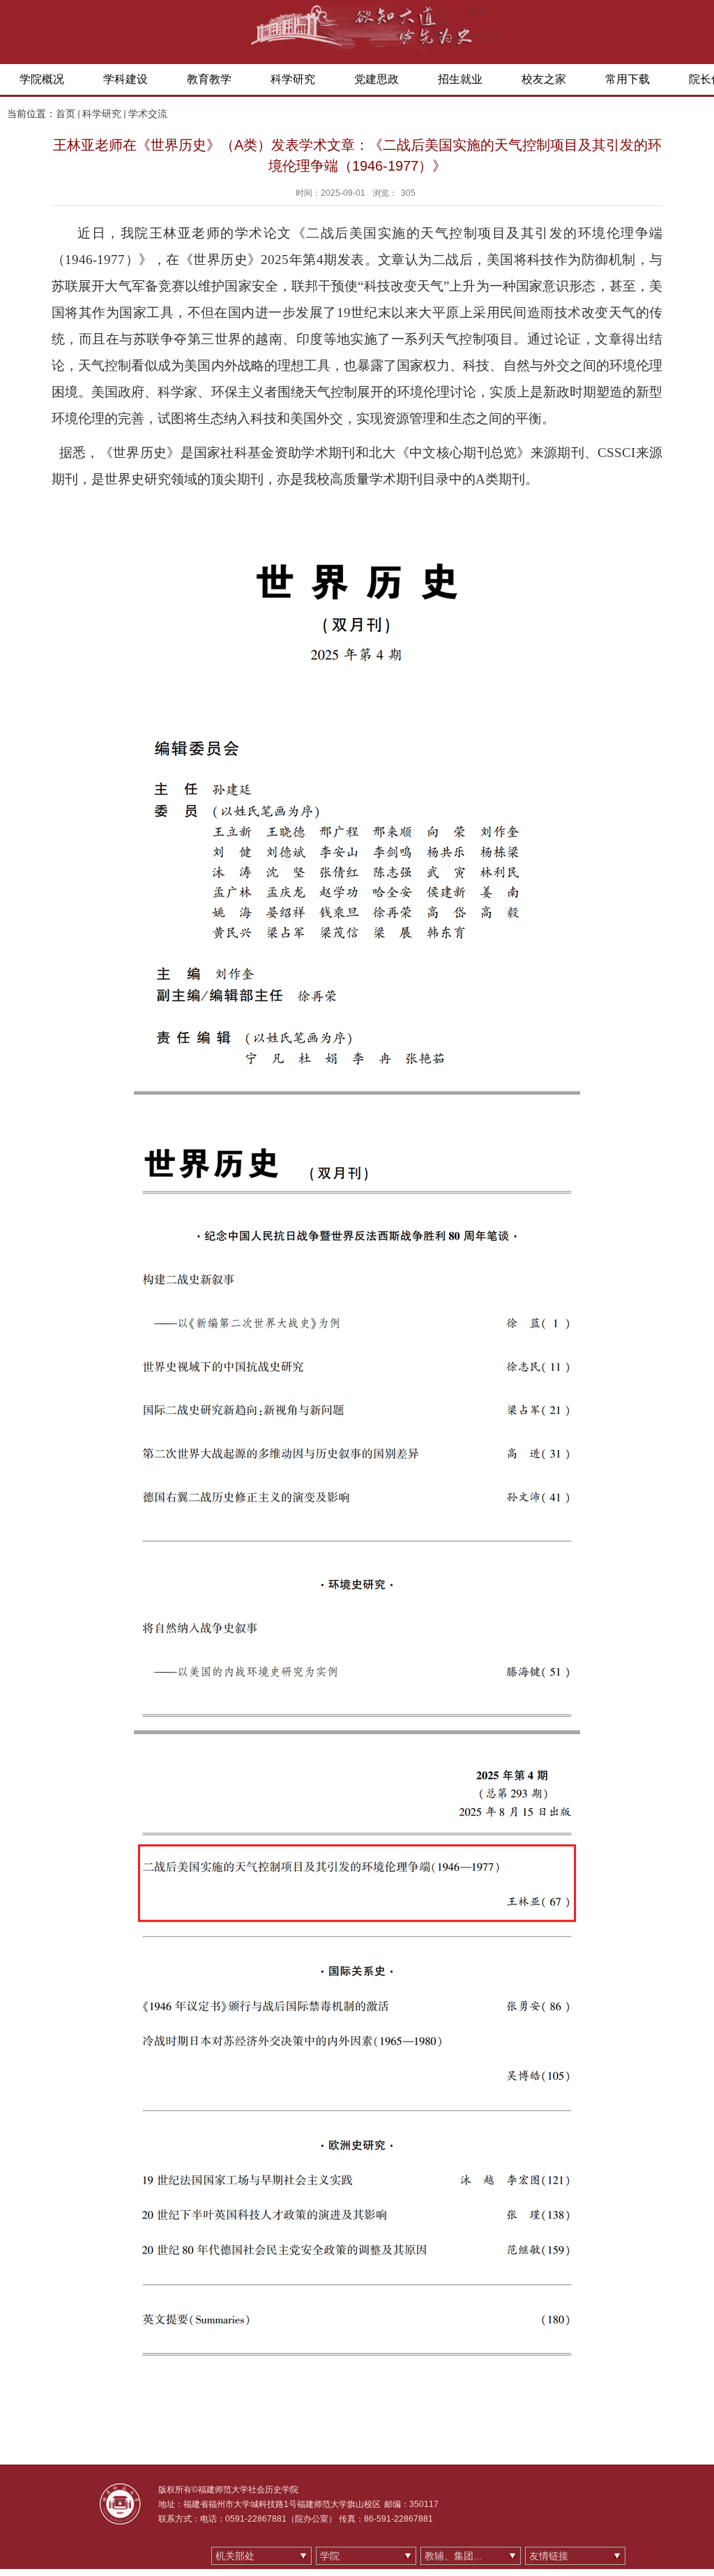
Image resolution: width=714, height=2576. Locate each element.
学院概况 (42, 79)
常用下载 (628, 79)
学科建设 (126, 79)
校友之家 (544, 79)
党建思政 (377, 79)
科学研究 (293, 79)
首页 (66, 114)
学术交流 (148, 114)
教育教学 (209, 79)
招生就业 (460, 79)
